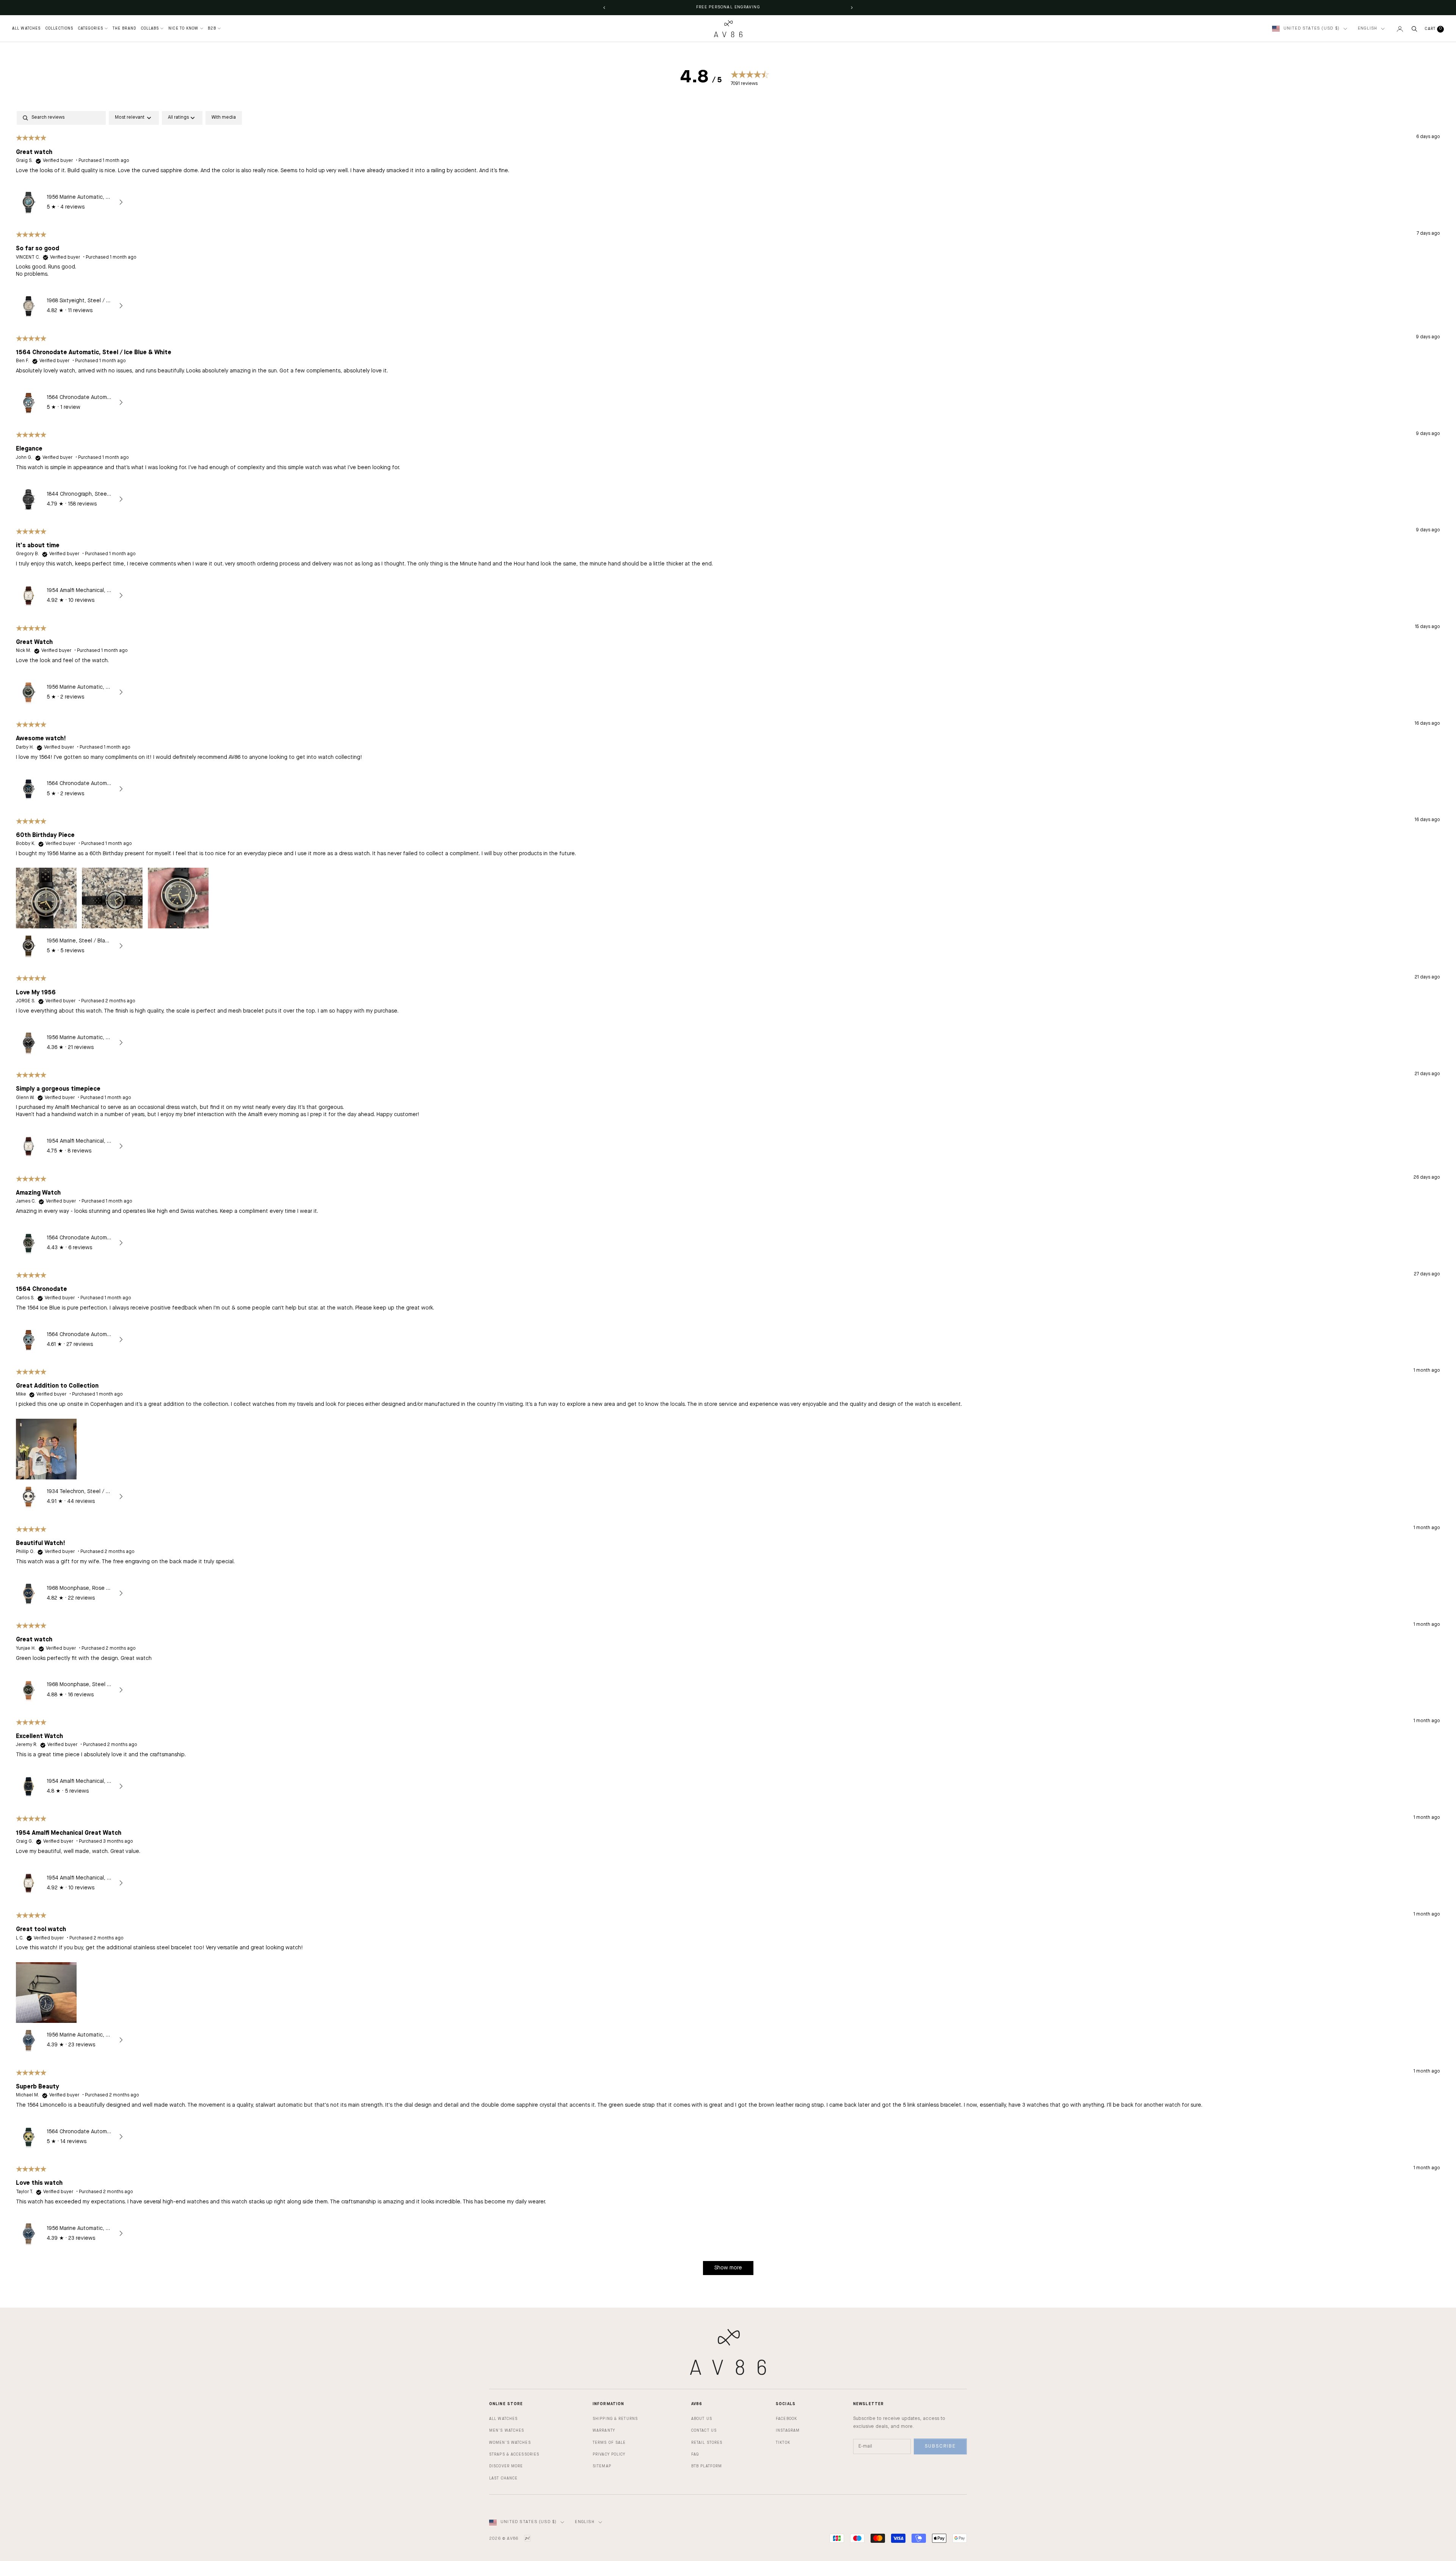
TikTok (783, 2443)
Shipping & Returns (615, 2419)
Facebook (786, 2419)
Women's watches (510, 2443)
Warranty (604, 2431)
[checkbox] (224, 118)
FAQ (695, 2454)
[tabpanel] (728, 1196)
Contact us (704, 2431)
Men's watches (507, 2431)
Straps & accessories (514, 2454)
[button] (46, 897)
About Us (702, 2419)
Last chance (503, 2478)
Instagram (788, 2431)
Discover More (506, 2466)
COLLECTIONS (59, 28)
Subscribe (940, 2446)
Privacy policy (609, 2454)
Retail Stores (707, 2443)
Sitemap (602, 2466)
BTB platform (707, 2466)
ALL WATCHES (26, 28)
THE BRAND (124, 28)
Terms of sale (609, 2443)
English (1367, 29)
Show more (728, 2268)
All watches (503, 2419)
